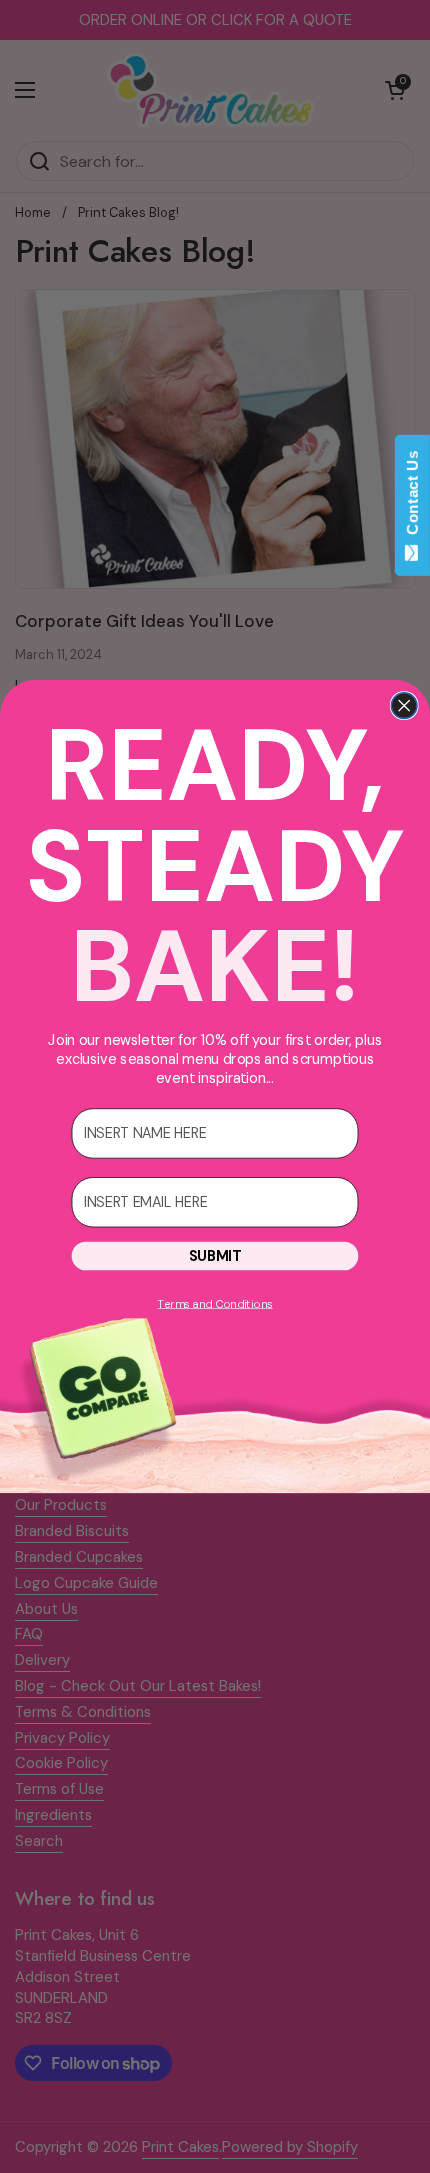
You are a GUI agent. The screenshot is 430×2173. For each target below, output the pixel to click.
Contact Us (412, 497)
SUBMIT (215, 1256)
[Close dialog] (404, 706)
